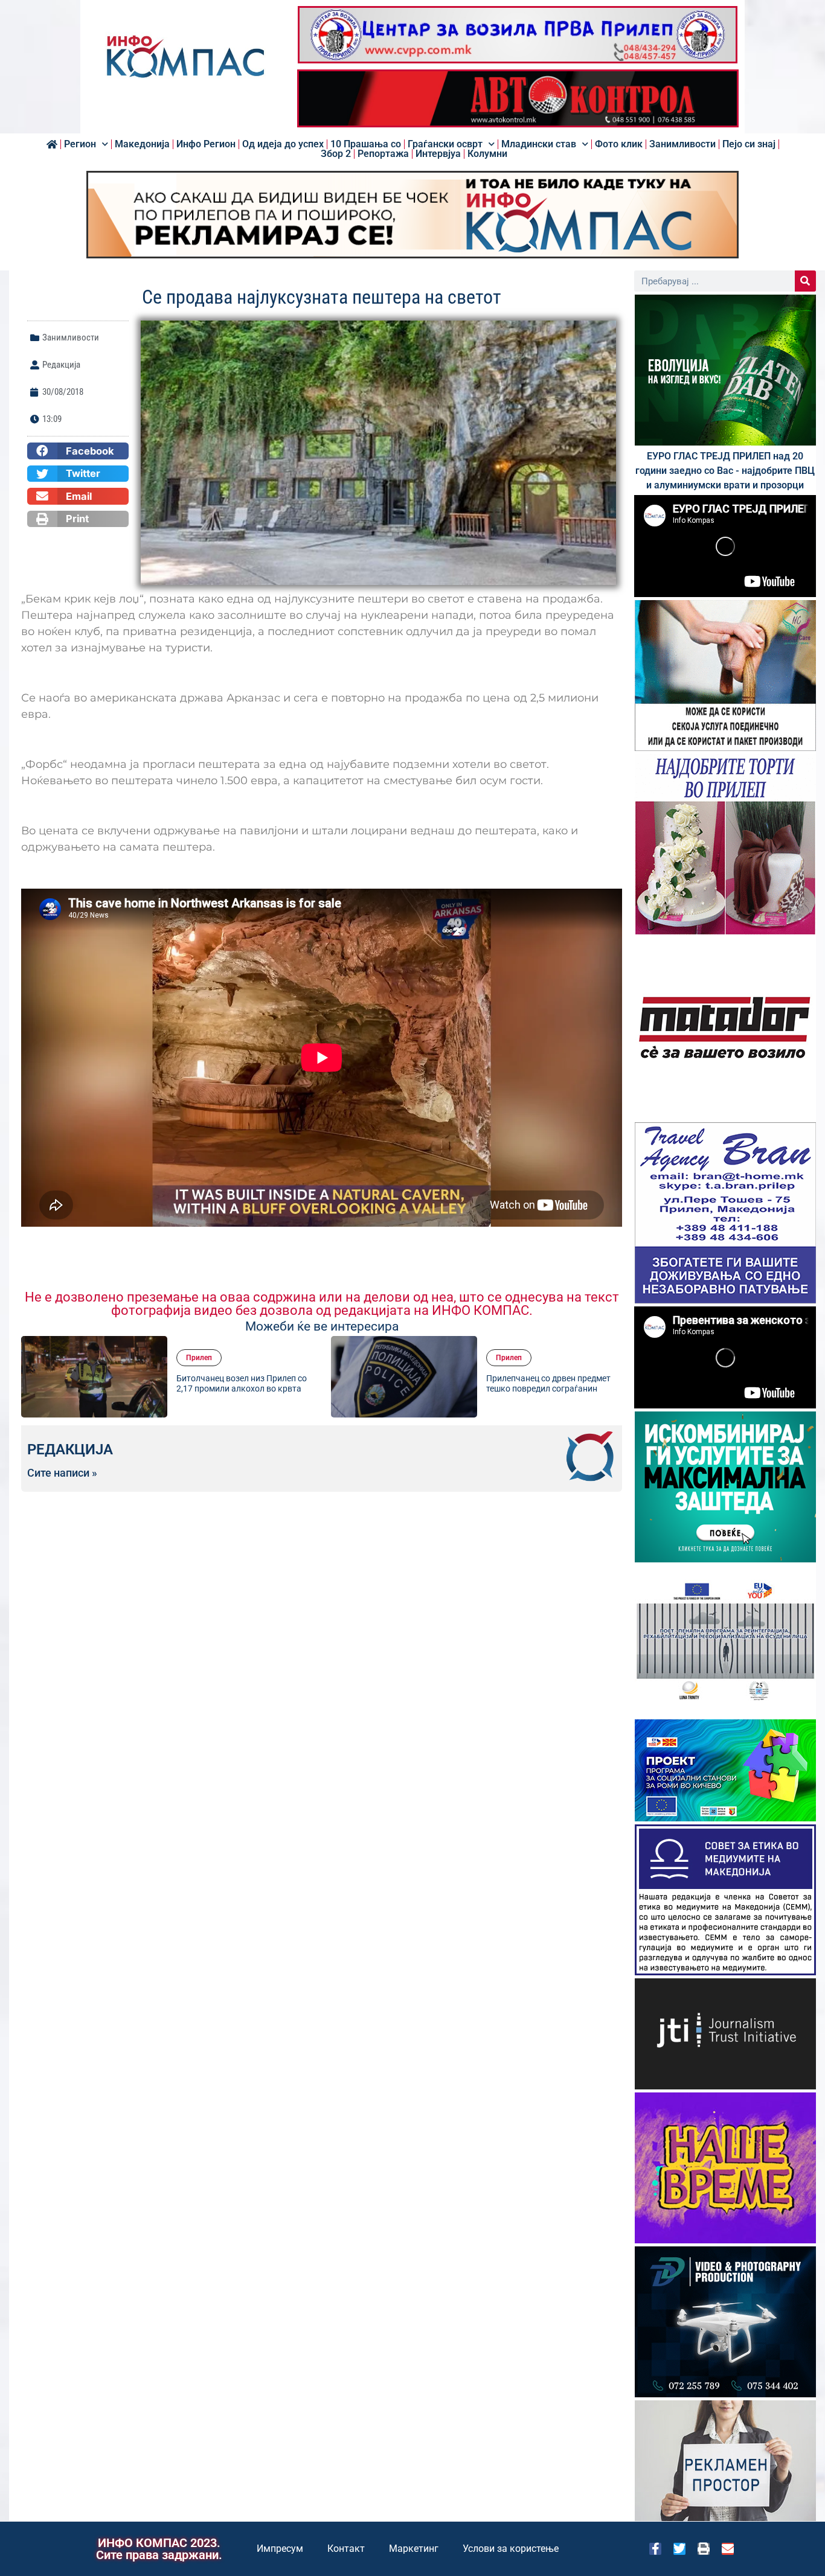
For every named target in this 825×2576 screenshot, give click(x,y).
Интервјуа (438, 154)
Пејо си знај (749, 144)
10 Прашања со (366, 144)
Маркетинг (414, 2549)
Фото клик (619, 144)
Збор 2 (336, 154)
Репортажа (383, 154)
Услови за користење (511, 2549)
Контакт (346, 2549)
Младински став (539, 144)
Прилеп (199, 1358)
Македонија (142, 144)
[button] (78, 451)
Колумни (487, 154)
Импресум (280, 2549)
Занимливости (682, 144)
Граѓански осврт (445, 144)
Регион (80, 144)
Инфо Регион (206, 144)
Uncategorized (519, 1344)
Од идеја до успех (283, 144)
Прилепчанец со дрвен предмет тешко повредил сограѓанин (239, 1383)
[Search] (805, 281)
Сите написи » (62, 1473)
